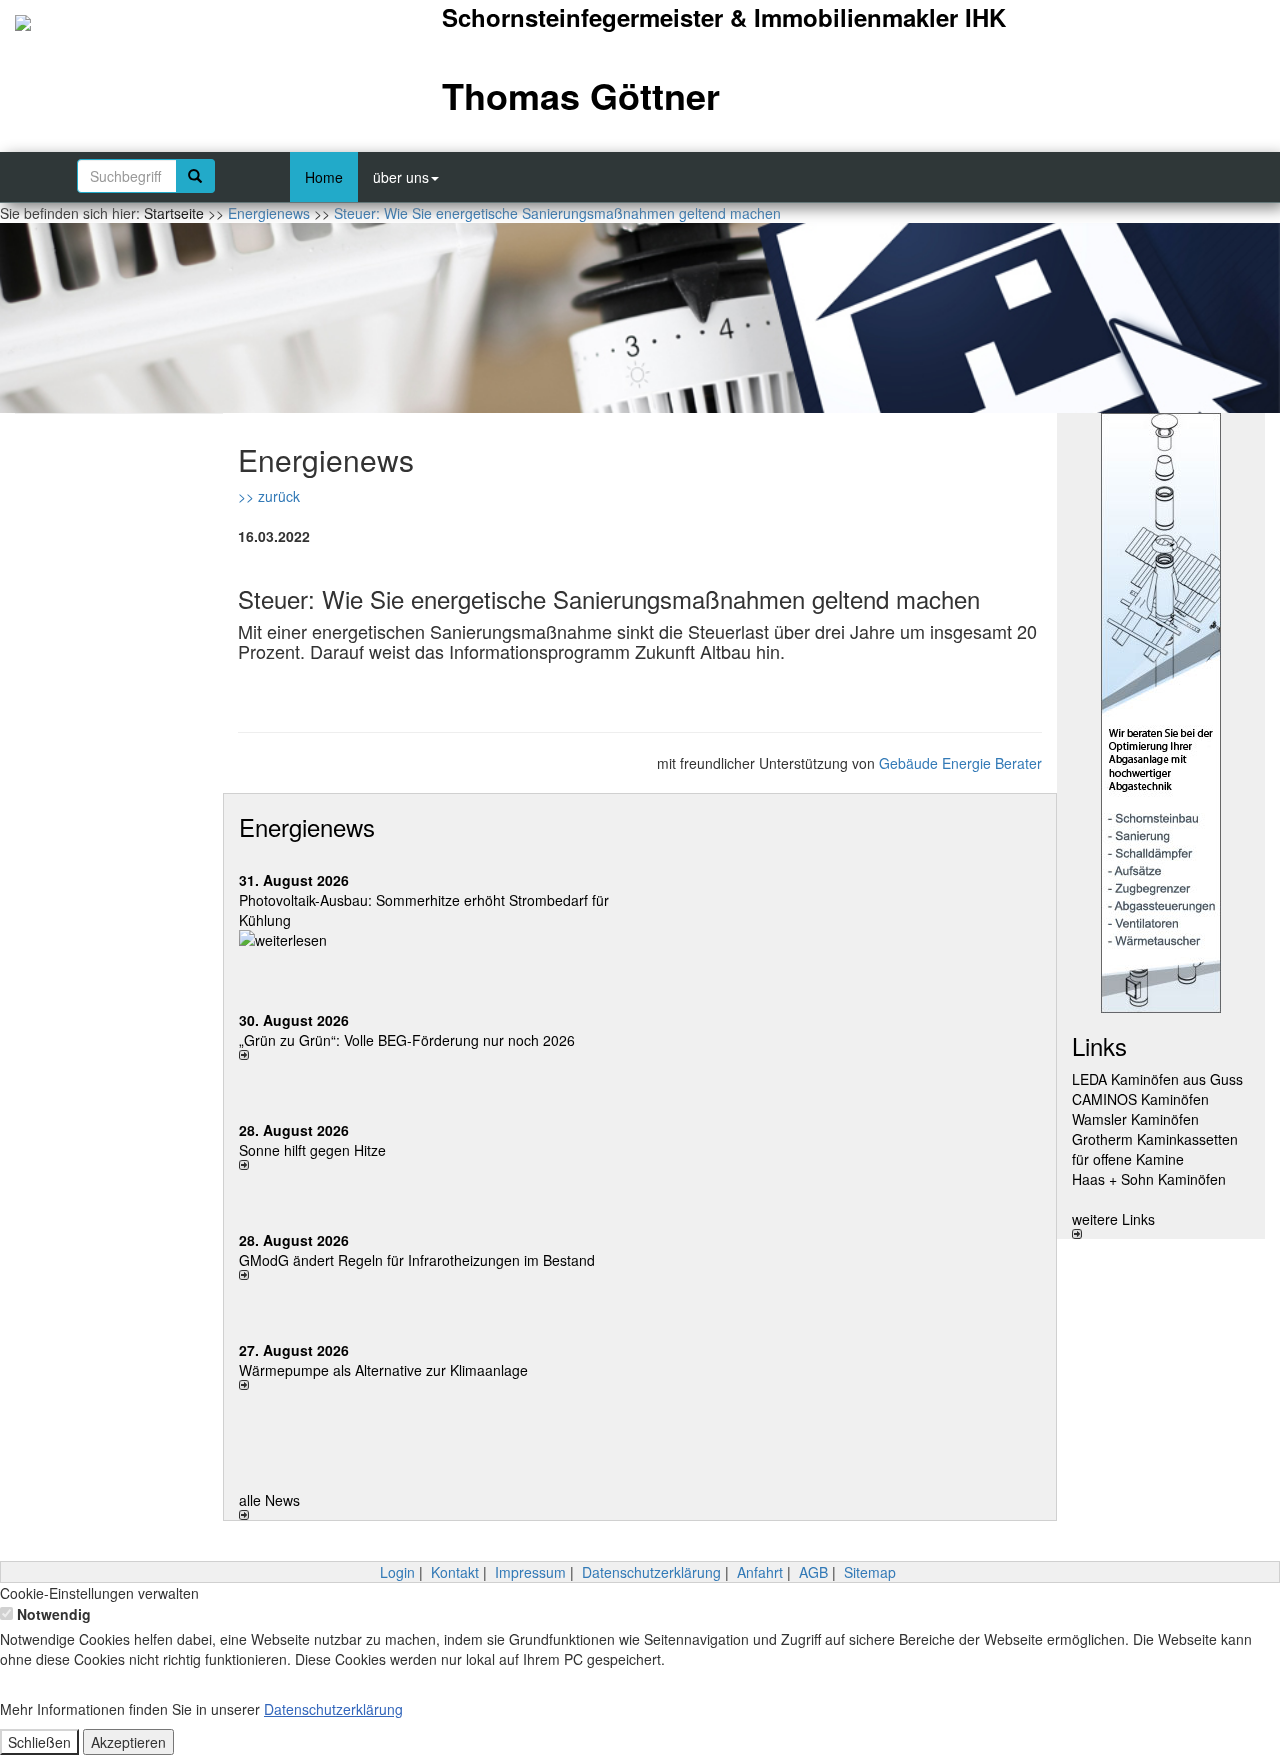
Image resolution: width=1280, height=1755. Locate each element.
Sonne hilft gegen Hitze (312, 1150)
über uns (401, 177)
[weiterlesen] (432, 940)
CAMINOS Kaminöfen (1140, 1099)
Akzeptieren (128, 1742)
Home (324, 177)
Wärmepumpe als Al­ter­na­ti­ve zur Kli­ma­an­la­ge (383, 1370)
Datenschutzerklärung (651, 1572)
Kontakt (455, 1572)
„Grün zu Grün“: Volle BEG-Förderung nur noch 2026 (407, 1040)
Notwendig (52, 1614)
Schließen (39, 1742)
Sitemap (870, 1572)
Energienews (307, 826)
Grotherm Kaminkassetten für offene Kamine (1155, 1149)
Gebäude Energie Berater (960, 763)
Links (1099, 1045)
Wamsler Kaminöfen (1135, 1119)
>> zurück (269, 496)
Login (397, 1572)
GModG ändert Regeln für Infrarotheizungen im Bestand (417, 1260)
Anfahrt (760, 1572)
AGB (813, 1572)
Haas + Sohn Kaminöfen (1149, 1179)
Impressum (530, 1572)
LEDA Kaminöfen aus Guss (1157, 1079)
